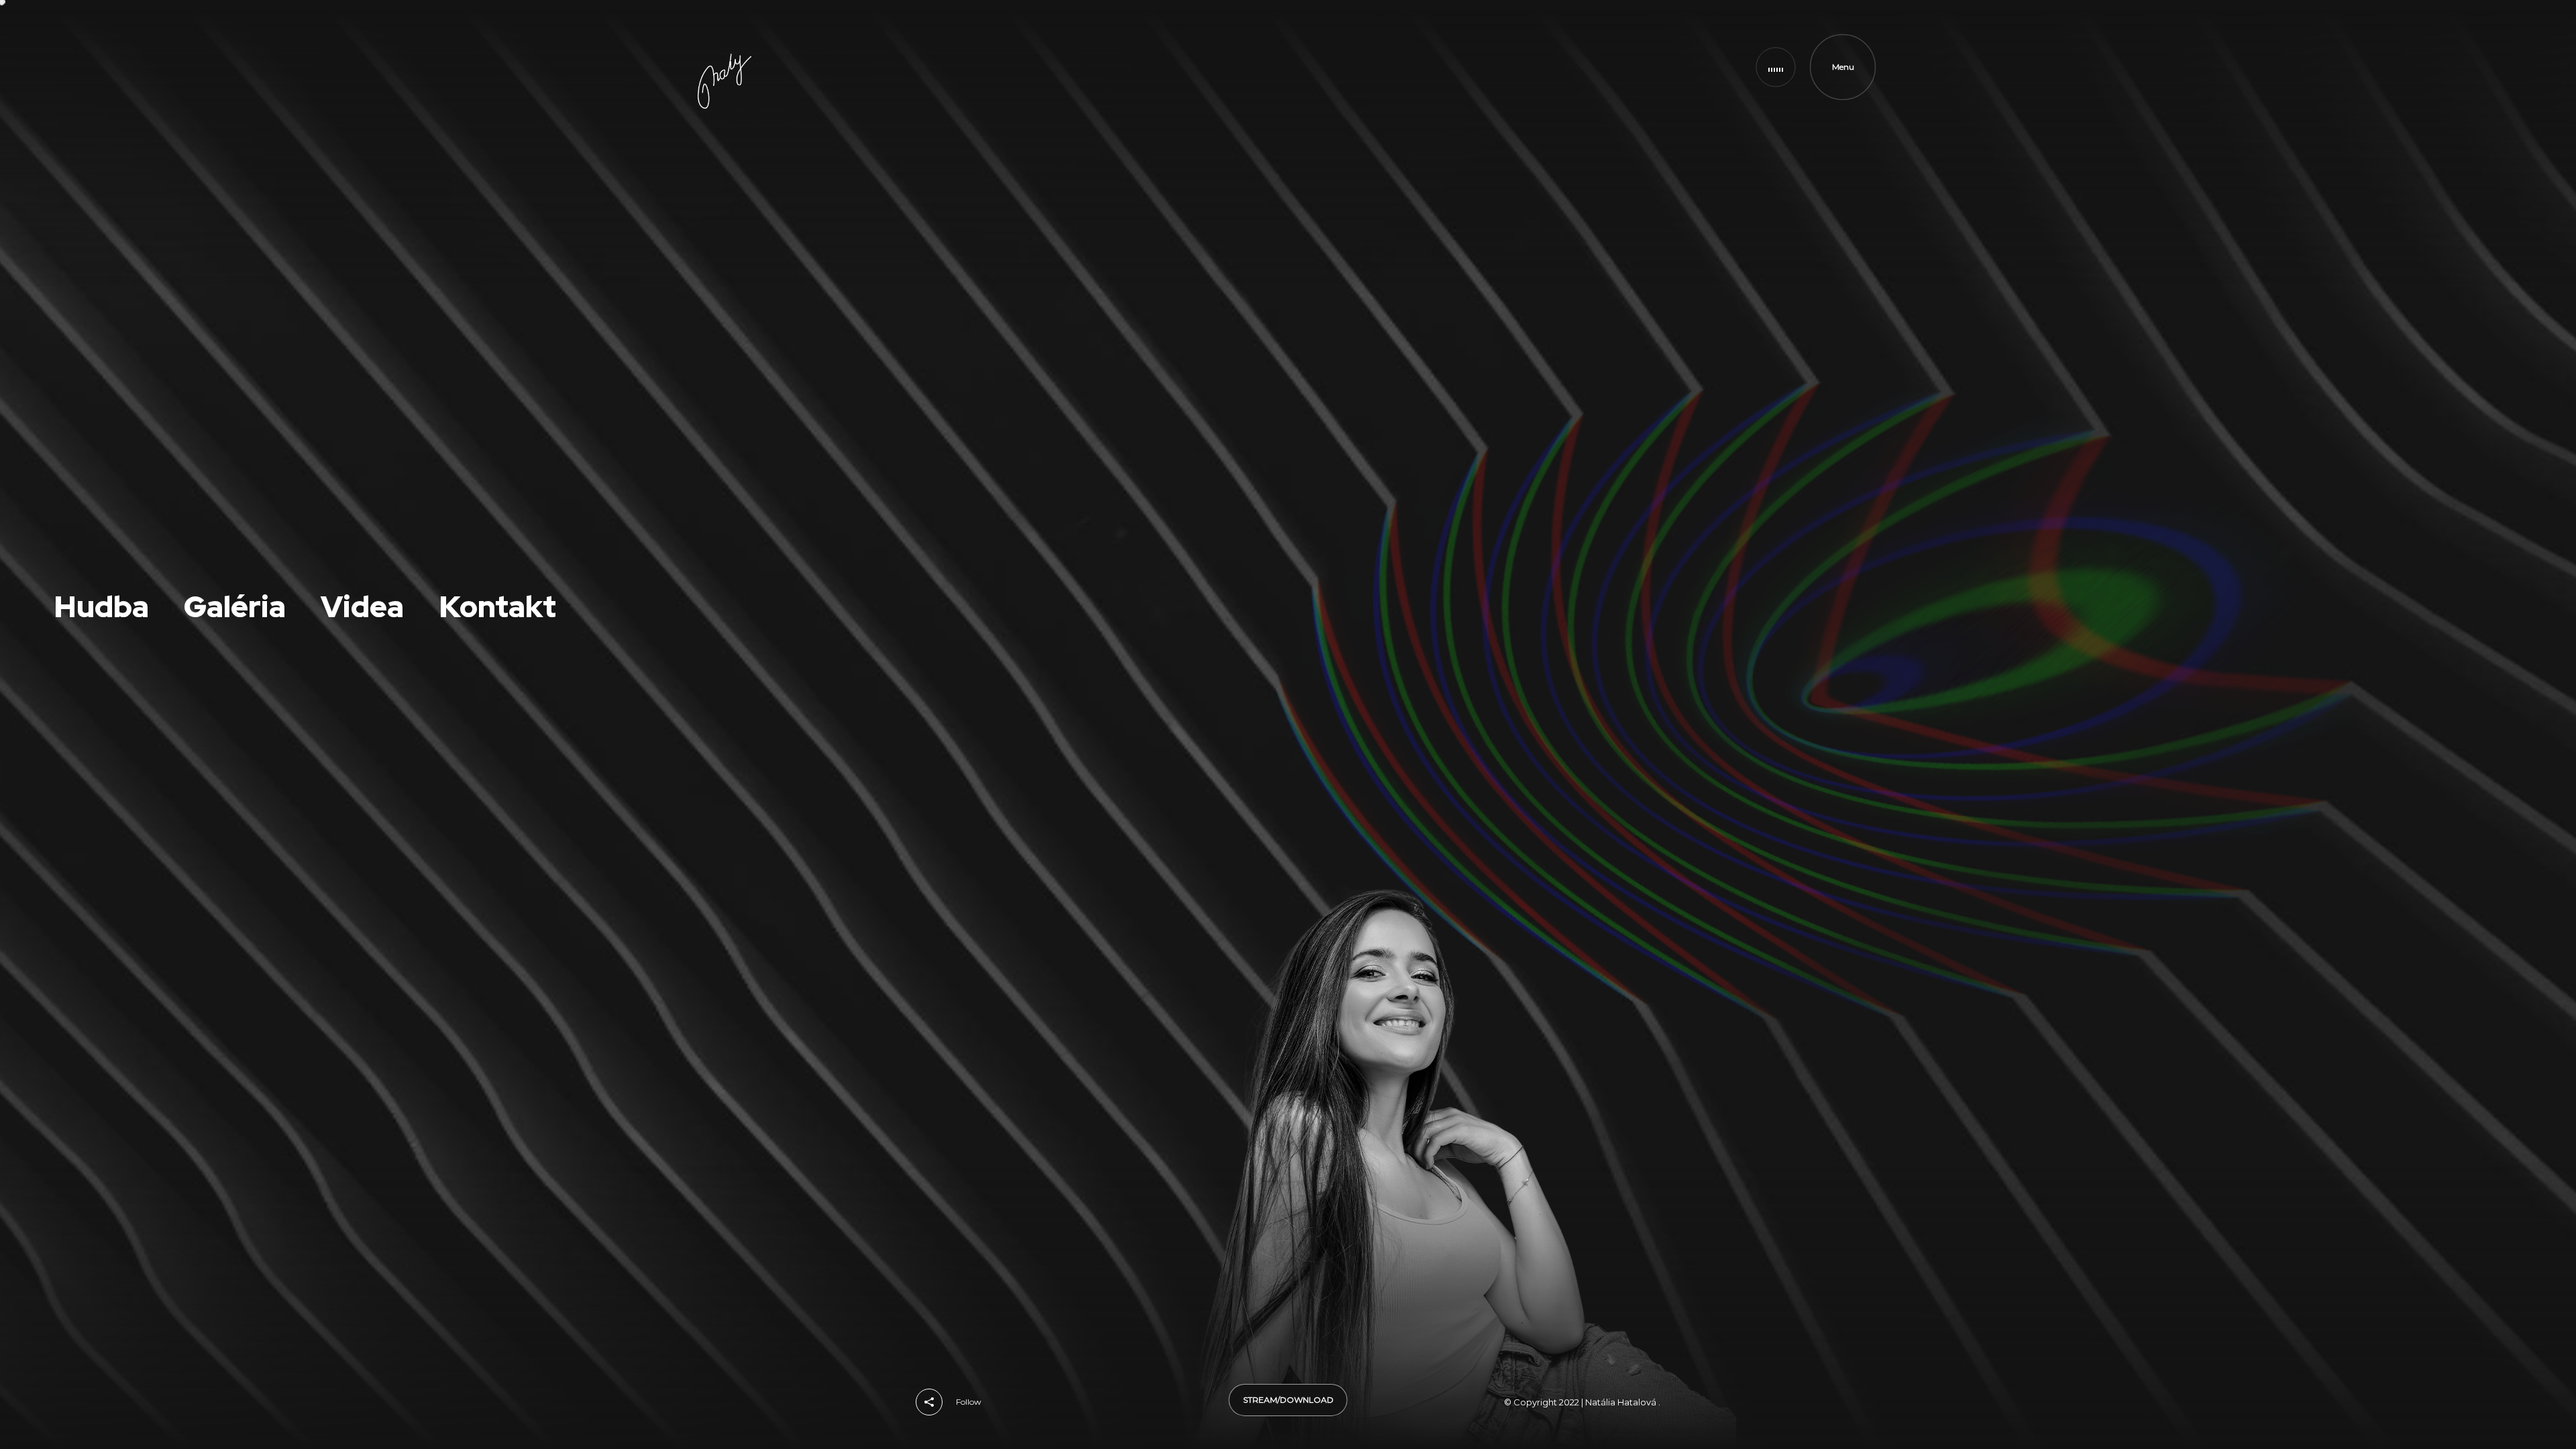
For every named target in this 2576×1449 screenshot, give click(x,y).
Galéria (1657, 67)
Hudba (1555, 67)
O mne (1502, 67)
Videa (1606, 67)
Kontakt (1713, 67)
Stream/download (1288, 1400)
